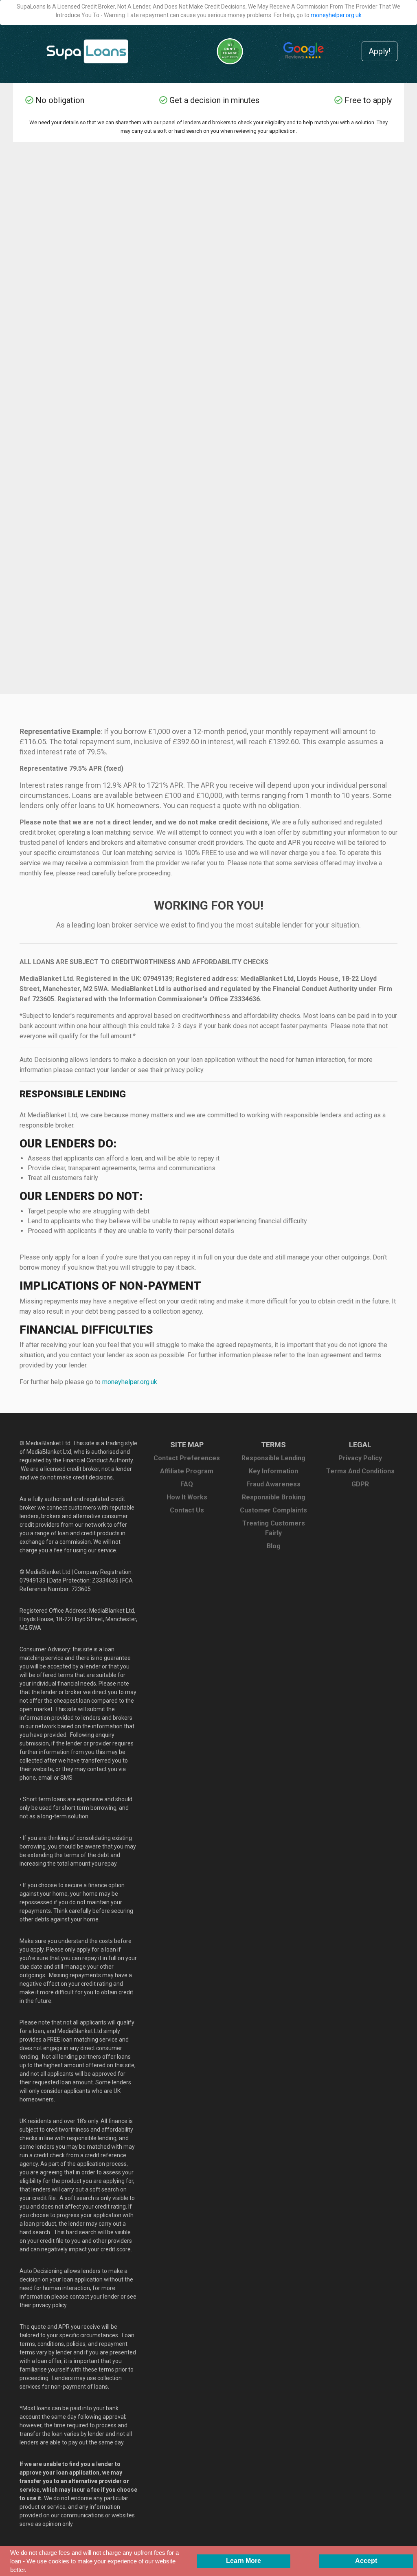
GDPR (360, 1484)
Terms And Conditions (360, 1471)
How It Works (187, 1497)
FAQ (187, 1484)
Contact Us (187, 1510)
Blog (274, 1546)
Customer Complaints (273, 1510)
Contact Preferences (187, 1458)
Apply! (380, 51)
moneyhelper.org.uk (336, 15)
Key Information (273, 1471)
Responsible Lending (273, 1458)
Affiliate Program (187, 1471)
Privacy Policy (360, 1458)
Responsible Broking (274, 1497)
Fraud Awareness (273, 1484)
